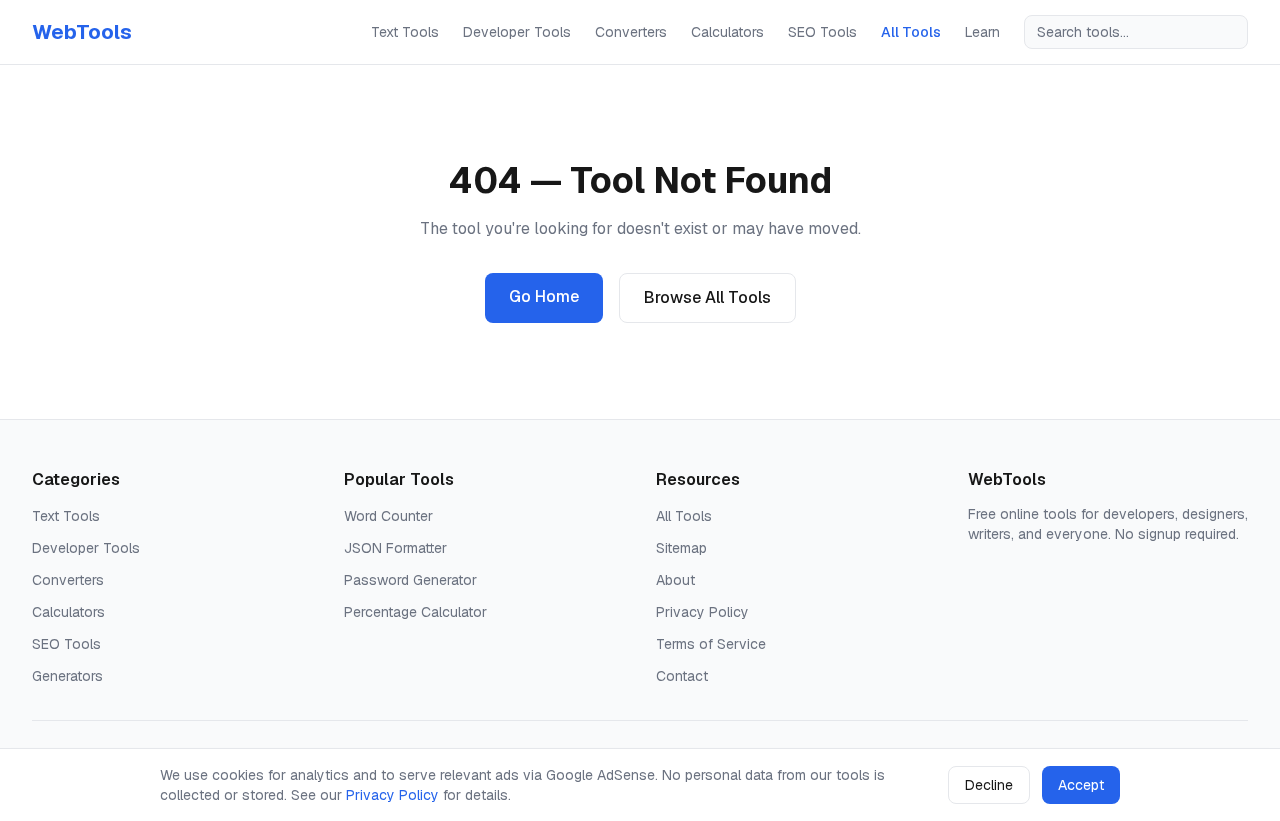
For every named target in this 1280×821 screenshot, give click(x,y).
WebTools (82, 32)
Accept (1081, 785)
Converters (631, 32)
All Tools (911, 32)
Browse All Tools (707, 297)
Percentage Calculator (415, 612)
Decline (989, 785)
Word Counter (388, 516)
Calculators (727, 32)
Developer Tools (517, 32)
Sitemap (681, 548)
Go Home (544, 296)
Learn (982, 32)
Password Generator (410, 580)
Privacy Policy (702, 612)
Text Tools (405, 32)
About (675, 580)
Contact (682, 676)
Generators (67, 676)
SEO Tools (822, 32)
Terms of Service (711, 644)
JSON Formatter (395, 548)
